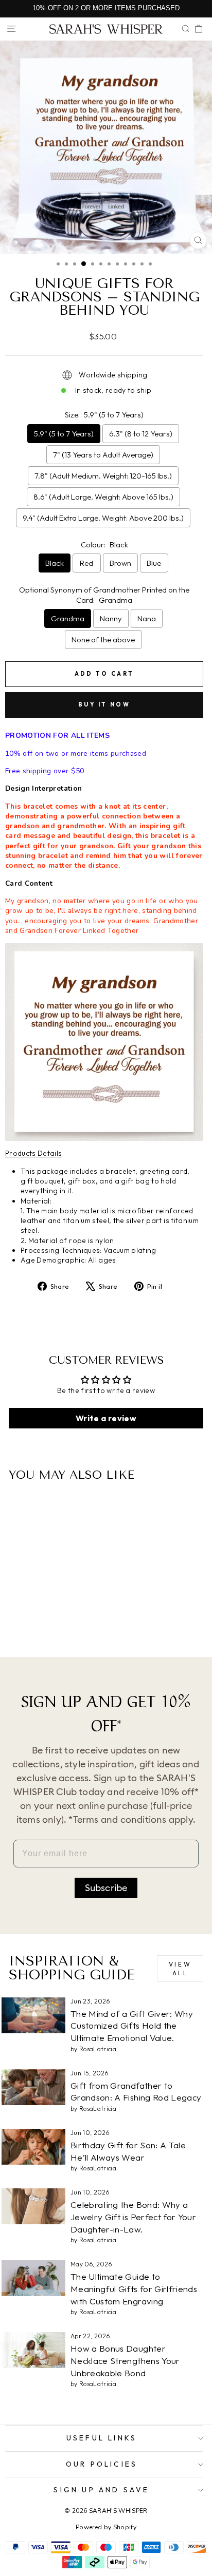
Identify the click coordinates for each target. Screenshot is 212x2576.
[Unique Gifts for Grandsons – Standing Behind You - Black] (26, 1622)
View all (180, 1969)
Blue (154, 563)
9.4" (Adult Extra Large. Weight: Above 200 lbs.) (103, 518)
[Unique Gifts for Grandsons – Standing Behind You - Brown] (50, 1622)
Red (86, 563)
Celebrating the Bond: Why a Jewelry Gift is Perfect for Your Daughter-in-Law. (133, 2217)
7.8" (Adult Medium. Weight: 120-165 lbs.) (103, 476)
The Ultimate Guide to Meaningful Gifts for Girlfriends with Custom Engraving (134, 2289)
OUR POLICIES (102, 2464)
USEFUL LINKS (102, 2438)
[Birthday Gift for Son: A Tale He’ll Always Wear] (33, 2147)
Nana (147, 618)
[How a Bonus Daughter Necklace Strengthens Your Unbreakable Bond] (33, 2350)
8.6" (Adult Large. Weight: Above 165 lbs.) (103, 497)
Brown (120, 563)
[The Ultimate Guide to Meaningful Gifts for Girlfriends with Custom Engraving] (33, 2278)
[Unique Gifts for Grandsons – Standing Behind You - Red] (38, 1622)
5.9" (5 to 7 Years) (64, 434)
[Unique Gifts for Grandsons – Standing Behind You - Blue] (61, 1622)
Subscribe (106, 1888)
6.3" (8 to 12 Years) (141, 434)
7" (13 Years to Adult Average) (103, 455)
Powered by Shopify (106, 2527)
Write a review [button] (106, 1418)
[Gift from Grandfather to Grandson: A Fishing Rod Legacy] (33, 2087)
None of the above (103, 640)
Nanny (111, 618)
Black (55, 563)
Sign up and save (101, 2490)
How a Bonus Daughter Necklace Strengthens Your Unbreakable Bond (125, 2361)
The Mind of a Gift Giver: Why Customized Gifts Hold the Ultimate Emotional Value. (132, 2026)
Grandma (68, 618)
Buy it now (104, 704)
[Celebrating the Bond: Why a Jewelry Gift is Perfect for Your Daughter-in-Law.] (33, 2206)
